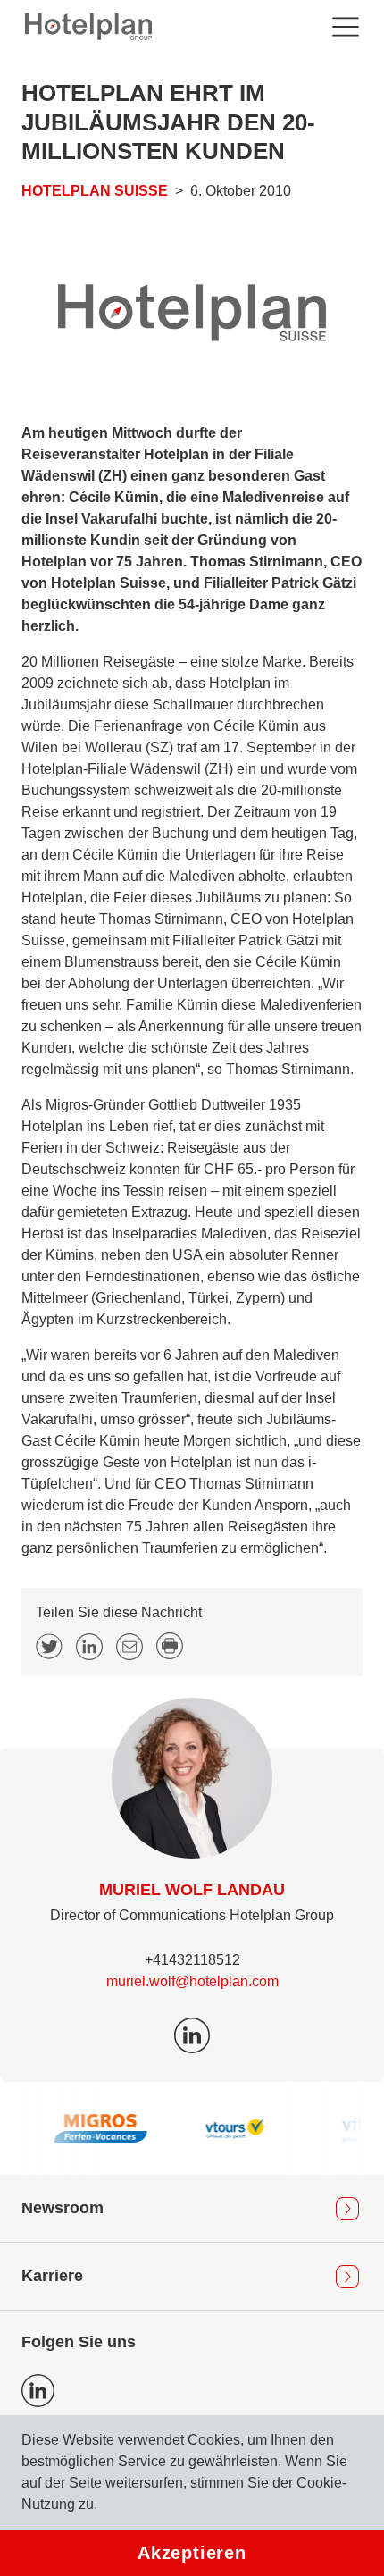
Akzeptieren (192, 2553)
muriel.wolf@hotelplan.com (192, 1981)
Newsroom (63, 2208)
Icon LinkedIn (38, 2391)
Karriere (52, 2276)
